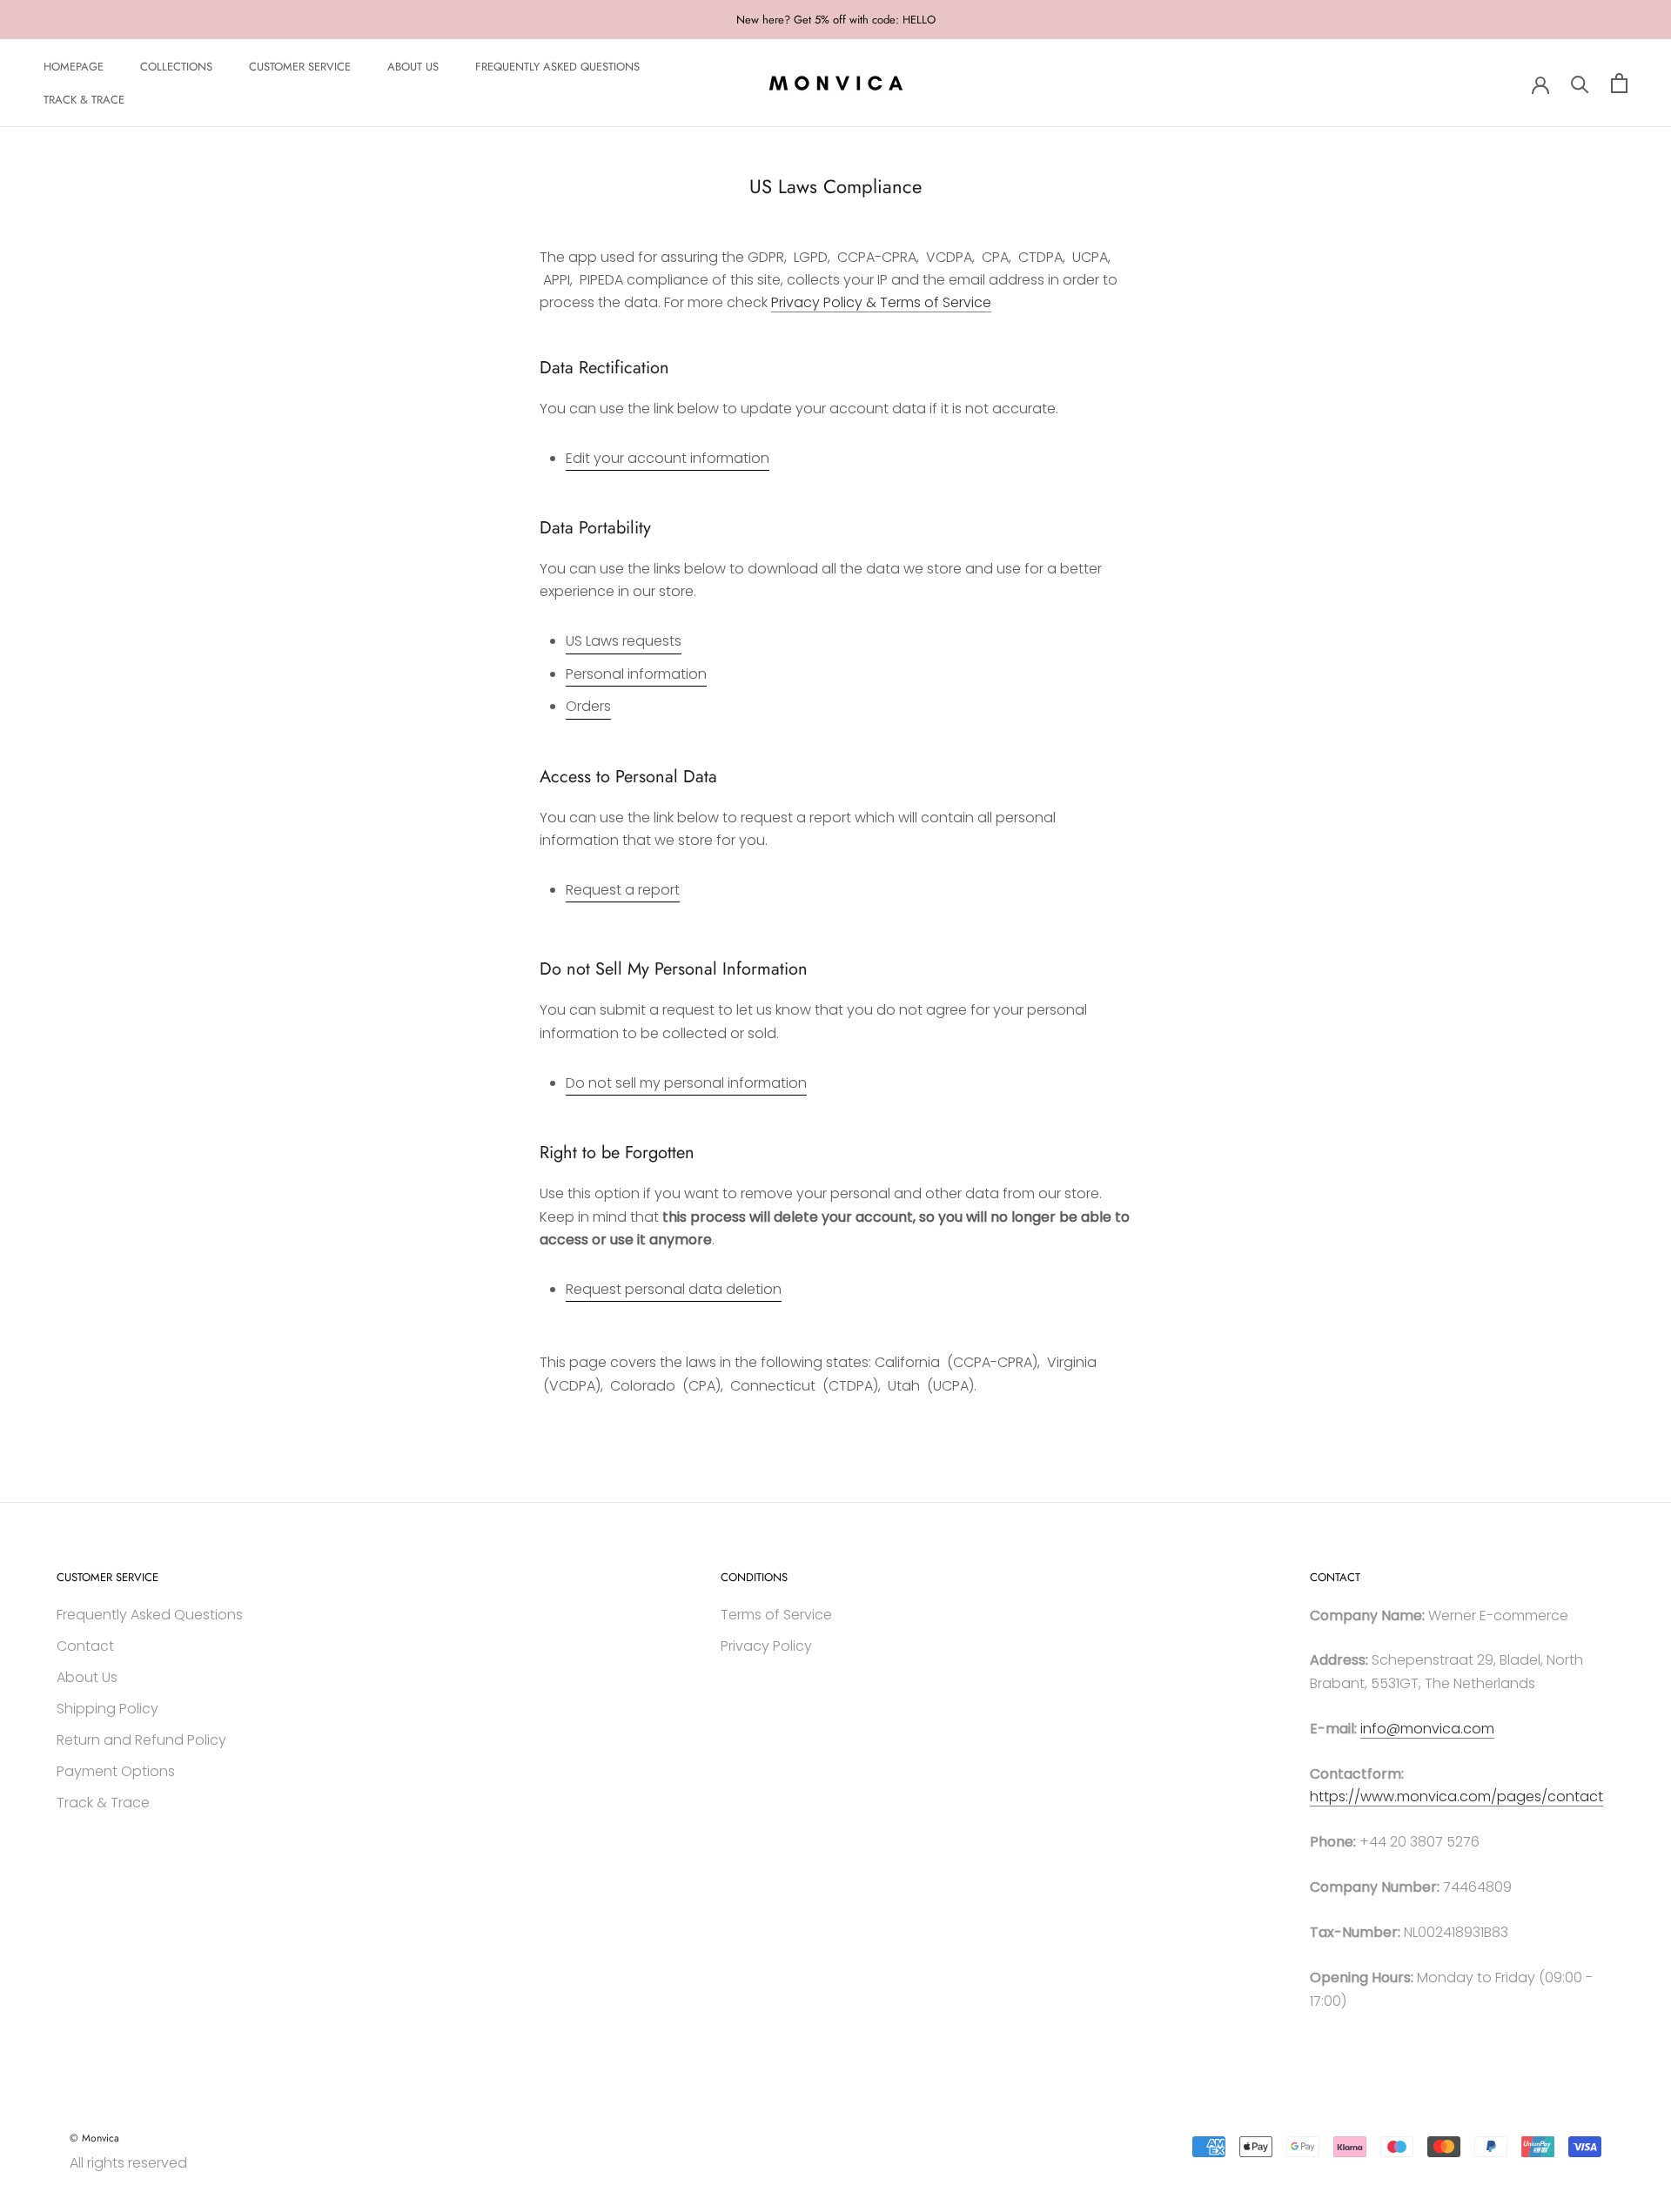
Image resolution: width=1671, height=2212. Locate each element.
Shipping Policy (107, 1709)
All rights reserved (128, 2163)
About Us (87, 1677)
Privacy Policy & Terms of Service (881, 302)
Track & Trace (103, 1803)
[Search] (1580, 83)
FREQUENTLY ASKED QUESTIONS (557, 67)
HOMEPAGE (74, 67)
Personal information (636, 674)
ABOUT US (413, 67)
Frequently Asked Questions (150, 1615)
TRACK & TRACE (84, 101)
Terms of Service (776, 1615)
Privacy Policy (766, 1646)
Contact (85, 1646)
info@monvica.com (1427, 1729)
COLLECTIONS (176, 67)
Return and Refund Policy (141, 1740)
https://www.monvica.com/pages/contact (1456, 1796)
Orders (588, 706)
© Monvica (94, 2138)
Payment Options (116, 1771)
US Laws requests (624, 641)
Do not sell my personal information (686, 1083)
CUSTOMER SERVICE (300, 67)
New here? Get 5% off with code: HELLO (836, 20)
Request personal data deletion (674, 1289)
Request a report (623, 890)
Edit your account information (668, 458)
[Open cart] (1619, 83)
